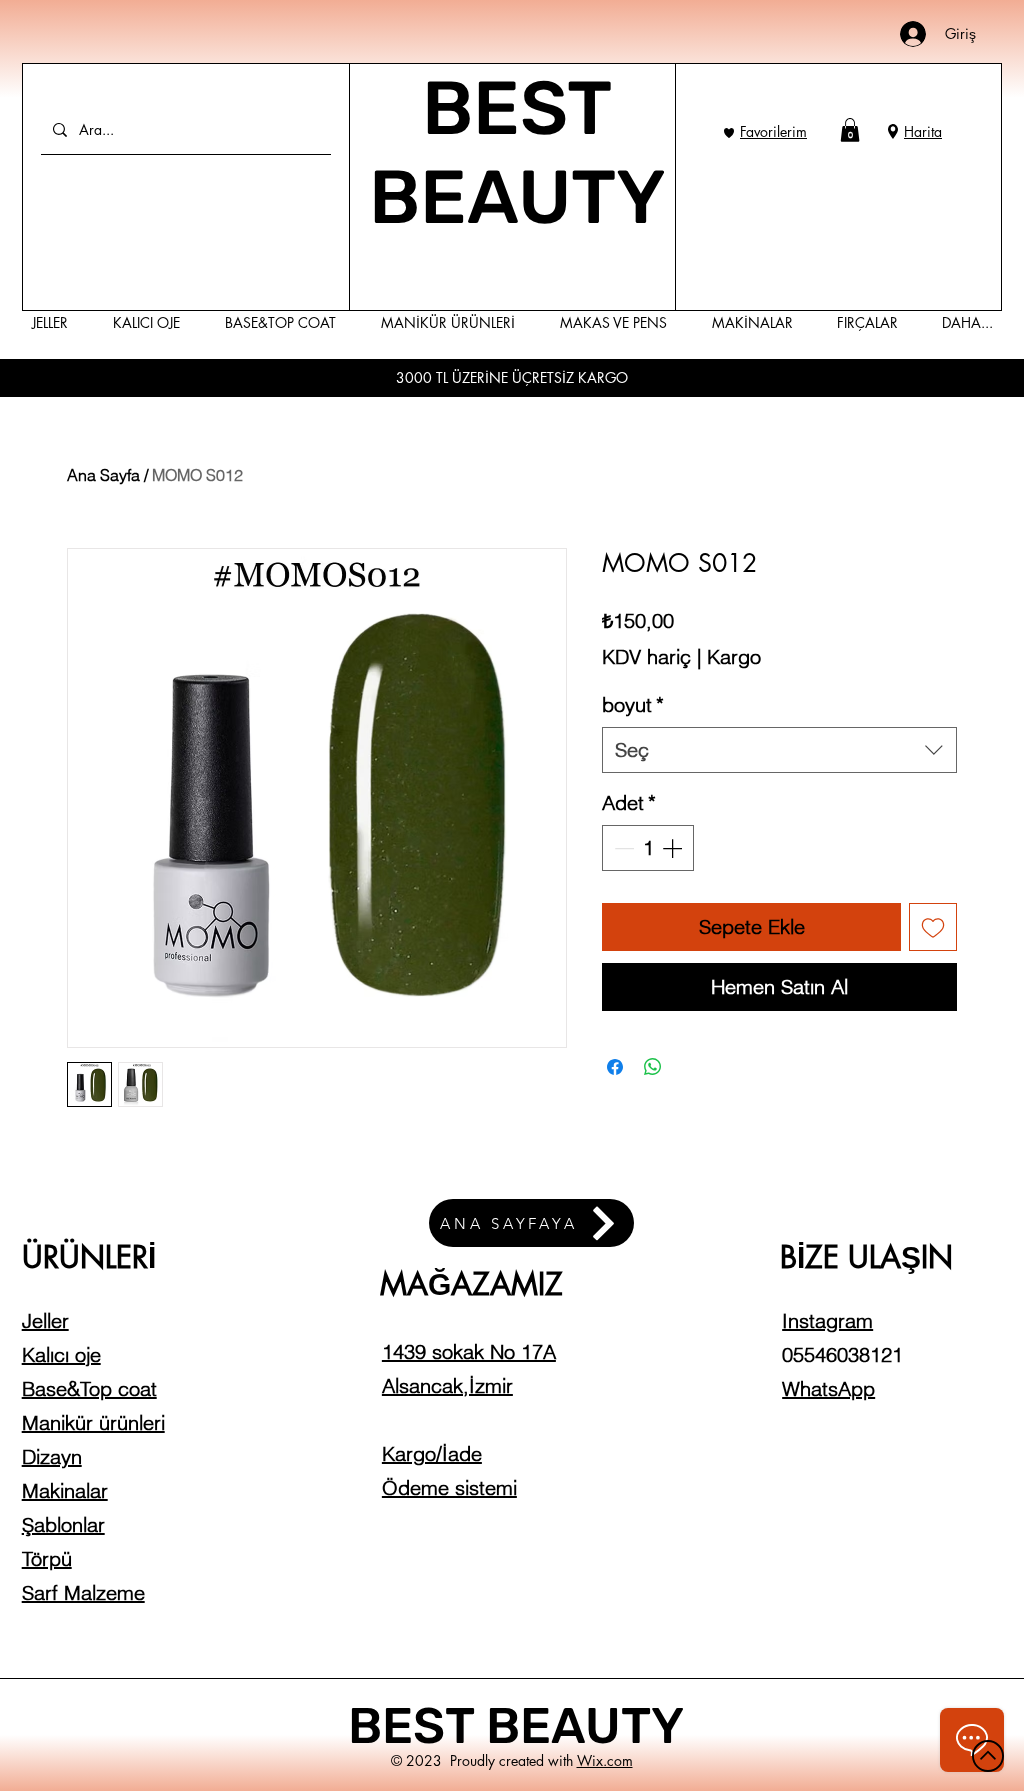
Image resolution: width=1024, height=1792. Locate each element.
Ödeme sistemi (449, 1487)
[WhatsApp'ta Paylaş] (653, 1067)
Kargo (734, 656)
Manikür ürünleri (93, 1422)
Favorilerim (773, 131)
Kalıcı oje (61, 1354)
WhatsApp (828, 1388)
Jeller (45, 1320)
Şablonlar (63, 1524)
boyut (633, 704)
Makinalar (65, 1490)
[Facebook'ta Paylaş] (615, 1067)
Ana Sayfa (103, 475)
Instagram (827, 1320)
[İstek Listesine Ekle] (933, 927)
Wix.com (605, 1760)
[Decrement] (622, 848)
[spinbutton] (648, 848)
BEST (417, 1726)
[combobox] (779, 750)
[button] (850, 130)
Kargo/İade (432, 1453)
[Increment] (674, 848)
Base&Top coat (89, 1388)
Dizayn (52, 1456)
